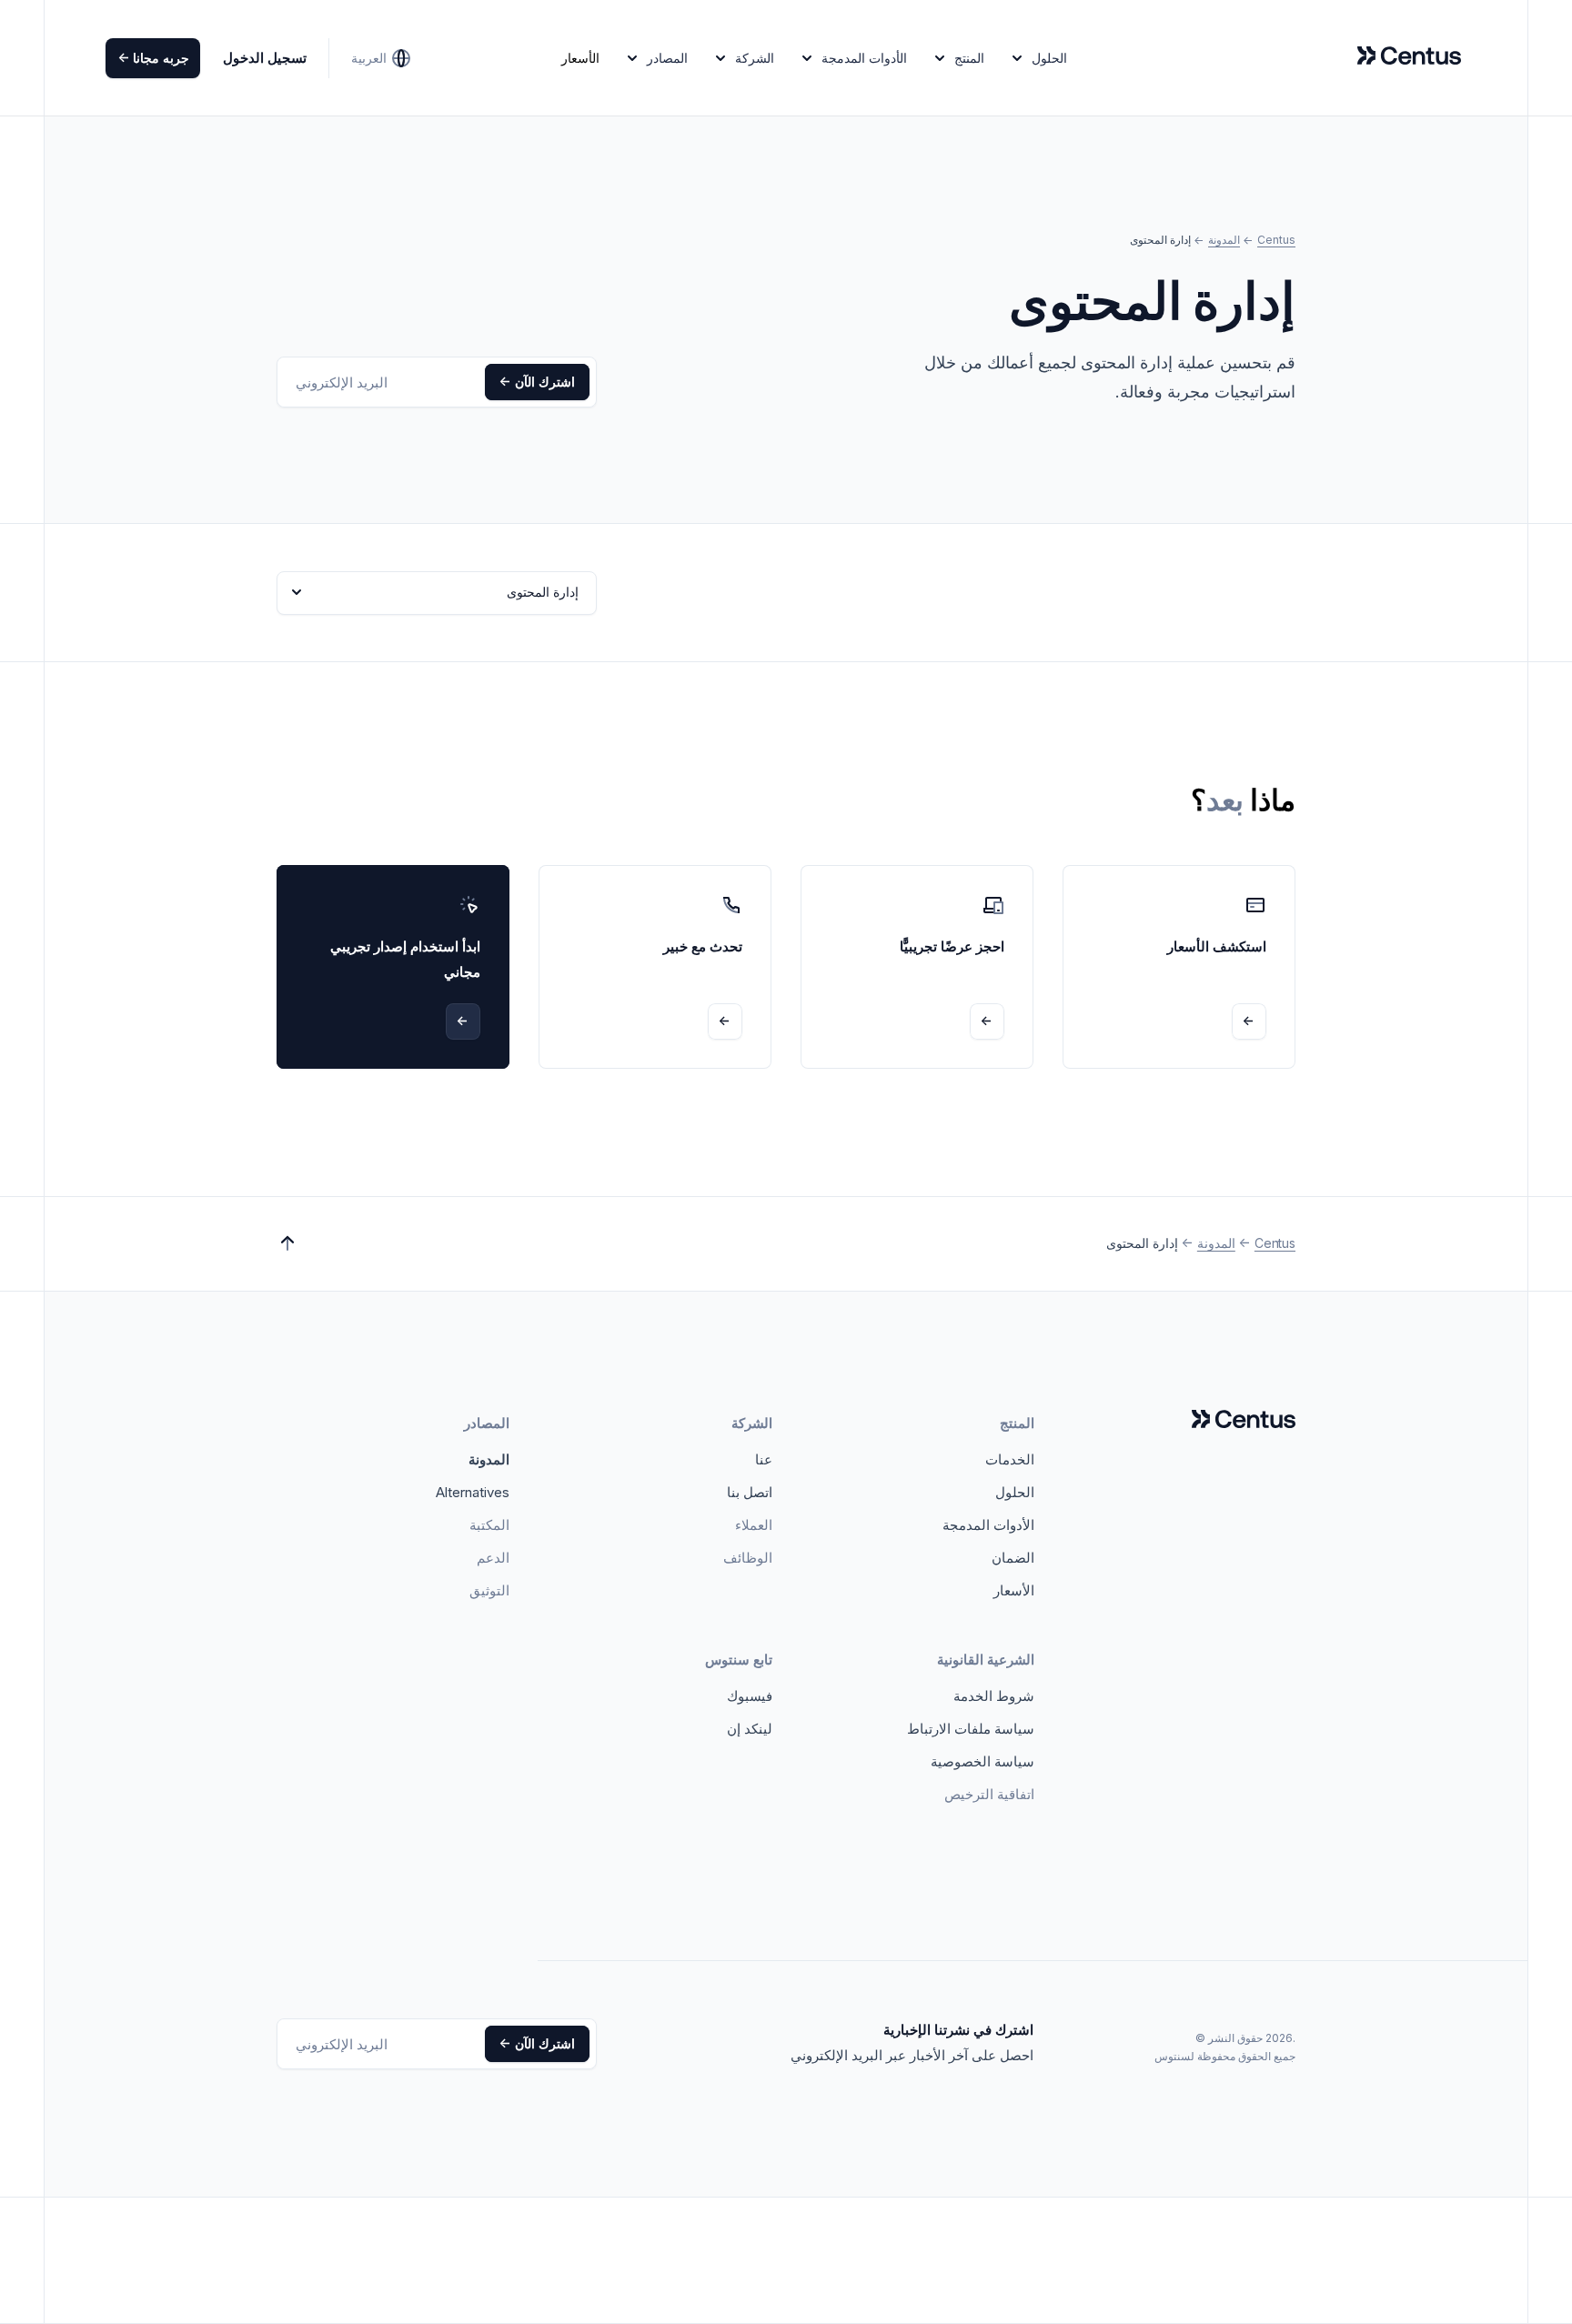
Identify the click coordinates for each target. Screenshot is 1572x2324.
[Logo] (1244, 1420)
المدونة (1224, 240)
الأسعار (580, 58)
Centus (1276, 240)
